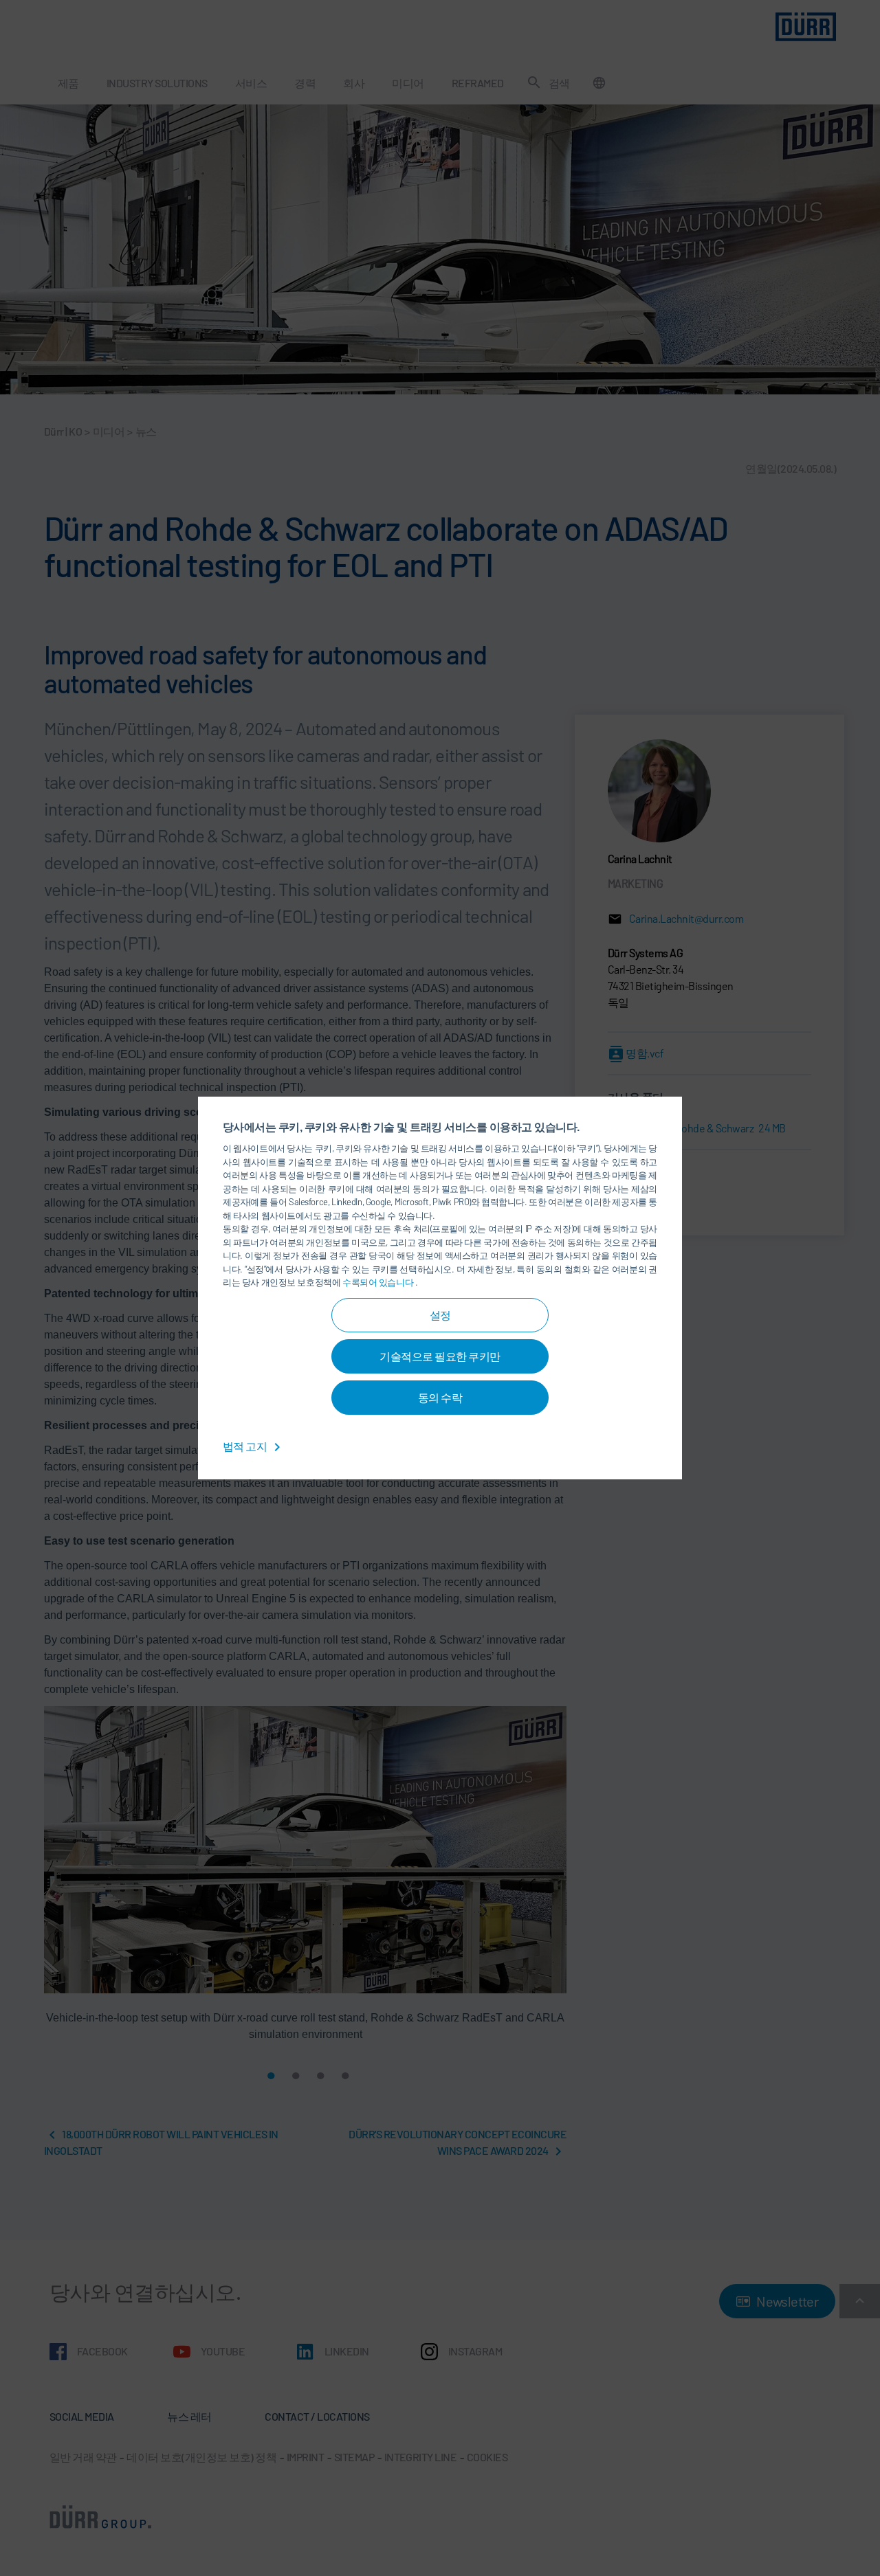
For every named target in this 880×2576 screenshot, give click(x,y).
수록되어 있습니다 (379, 1282)
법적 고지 (246, 1446)
